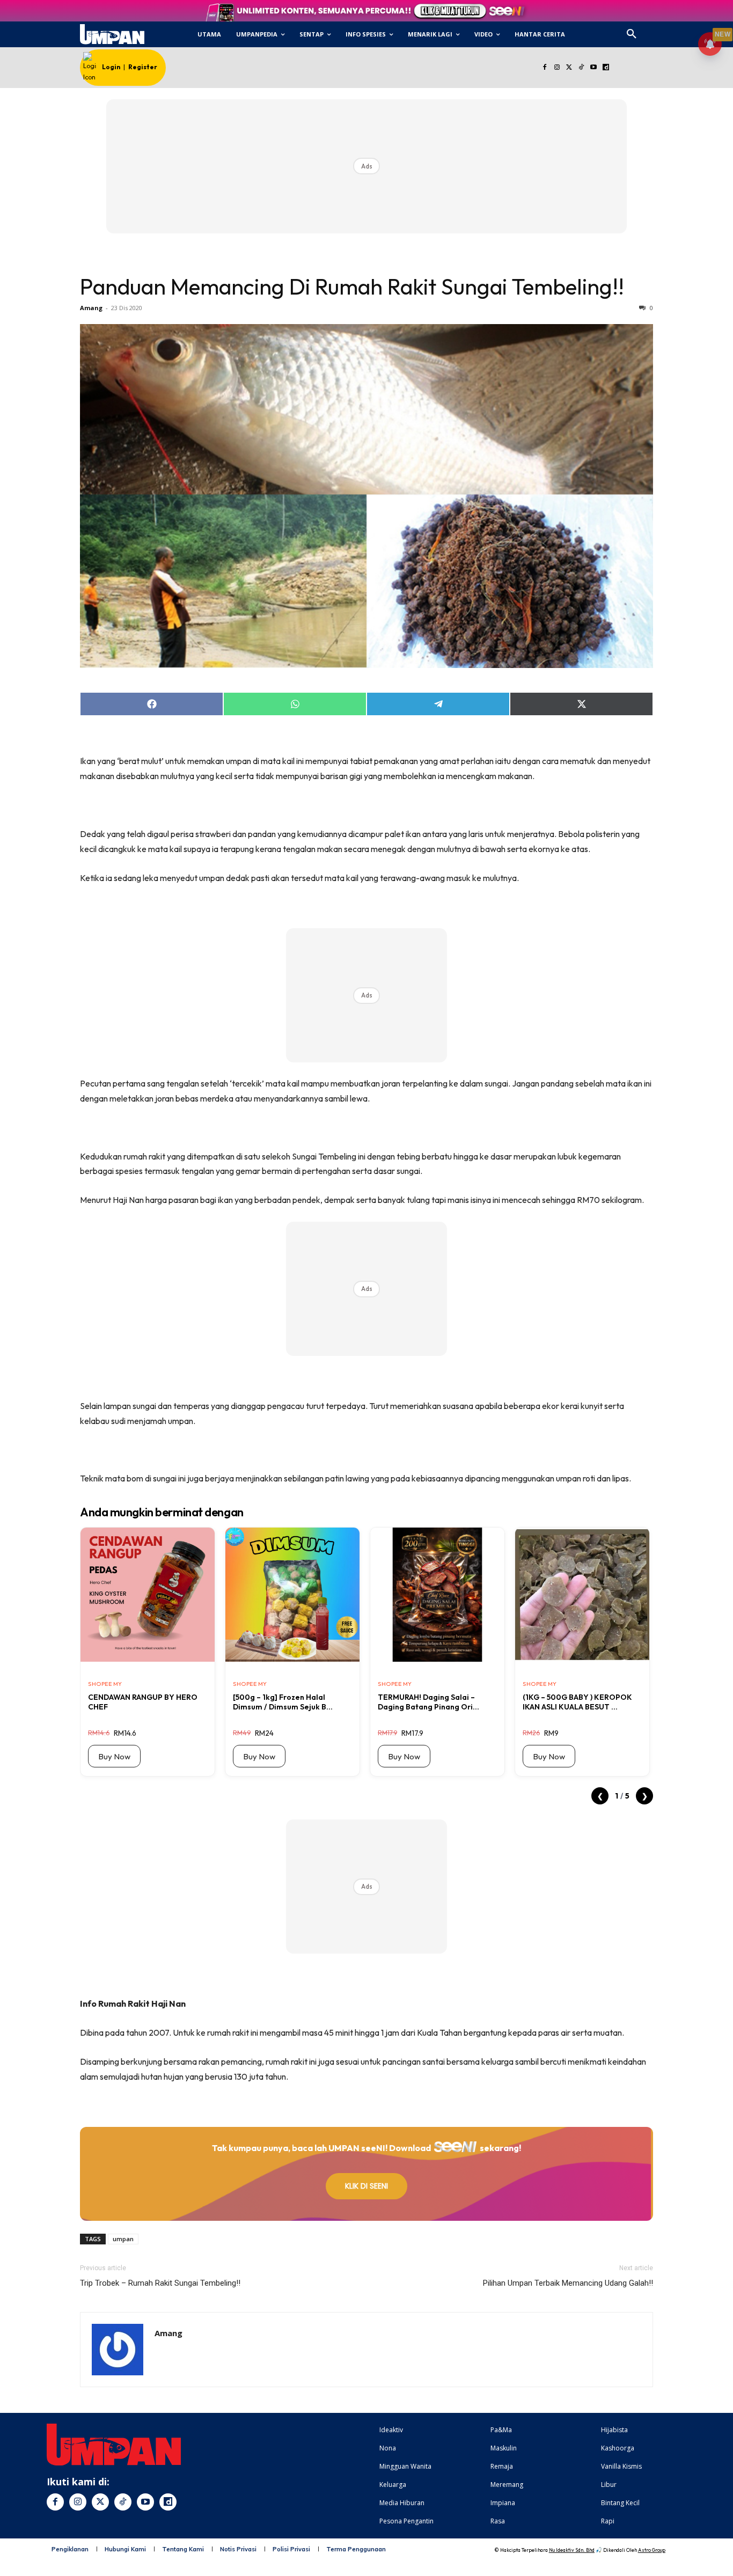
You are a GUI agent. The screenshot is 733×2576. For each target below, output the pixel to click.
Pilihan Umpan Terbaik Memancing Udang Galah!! (568, 2283)
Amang (91, 308)
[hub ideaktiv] (657, 30)
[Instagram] (557, 68)
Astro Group (652, 2550)
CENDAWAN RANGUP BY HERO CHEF (143, 1702)
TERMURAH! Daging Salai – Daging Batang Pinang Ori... (428, 1702)
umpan (123, 2239)
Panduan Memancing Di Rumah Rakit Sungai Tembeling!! (352, 287)
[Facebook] (544, 68)
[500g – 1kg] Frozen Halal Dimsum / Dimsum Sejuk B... (283, 1702)
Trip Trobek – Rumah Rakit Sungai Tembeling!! (160, 2283)
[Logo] (112, 34)
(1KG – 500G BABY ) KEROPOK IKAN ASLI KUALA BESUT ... (577, 1702)
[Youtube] (594, 68)
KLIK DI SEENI (366, 2186)
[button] (632, 34)
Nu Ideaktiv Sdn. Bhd (572, 2550)
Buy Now (114, 1756)
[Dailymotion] (606, 68)
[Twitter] (569, 68)
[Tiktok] (581, 68)
